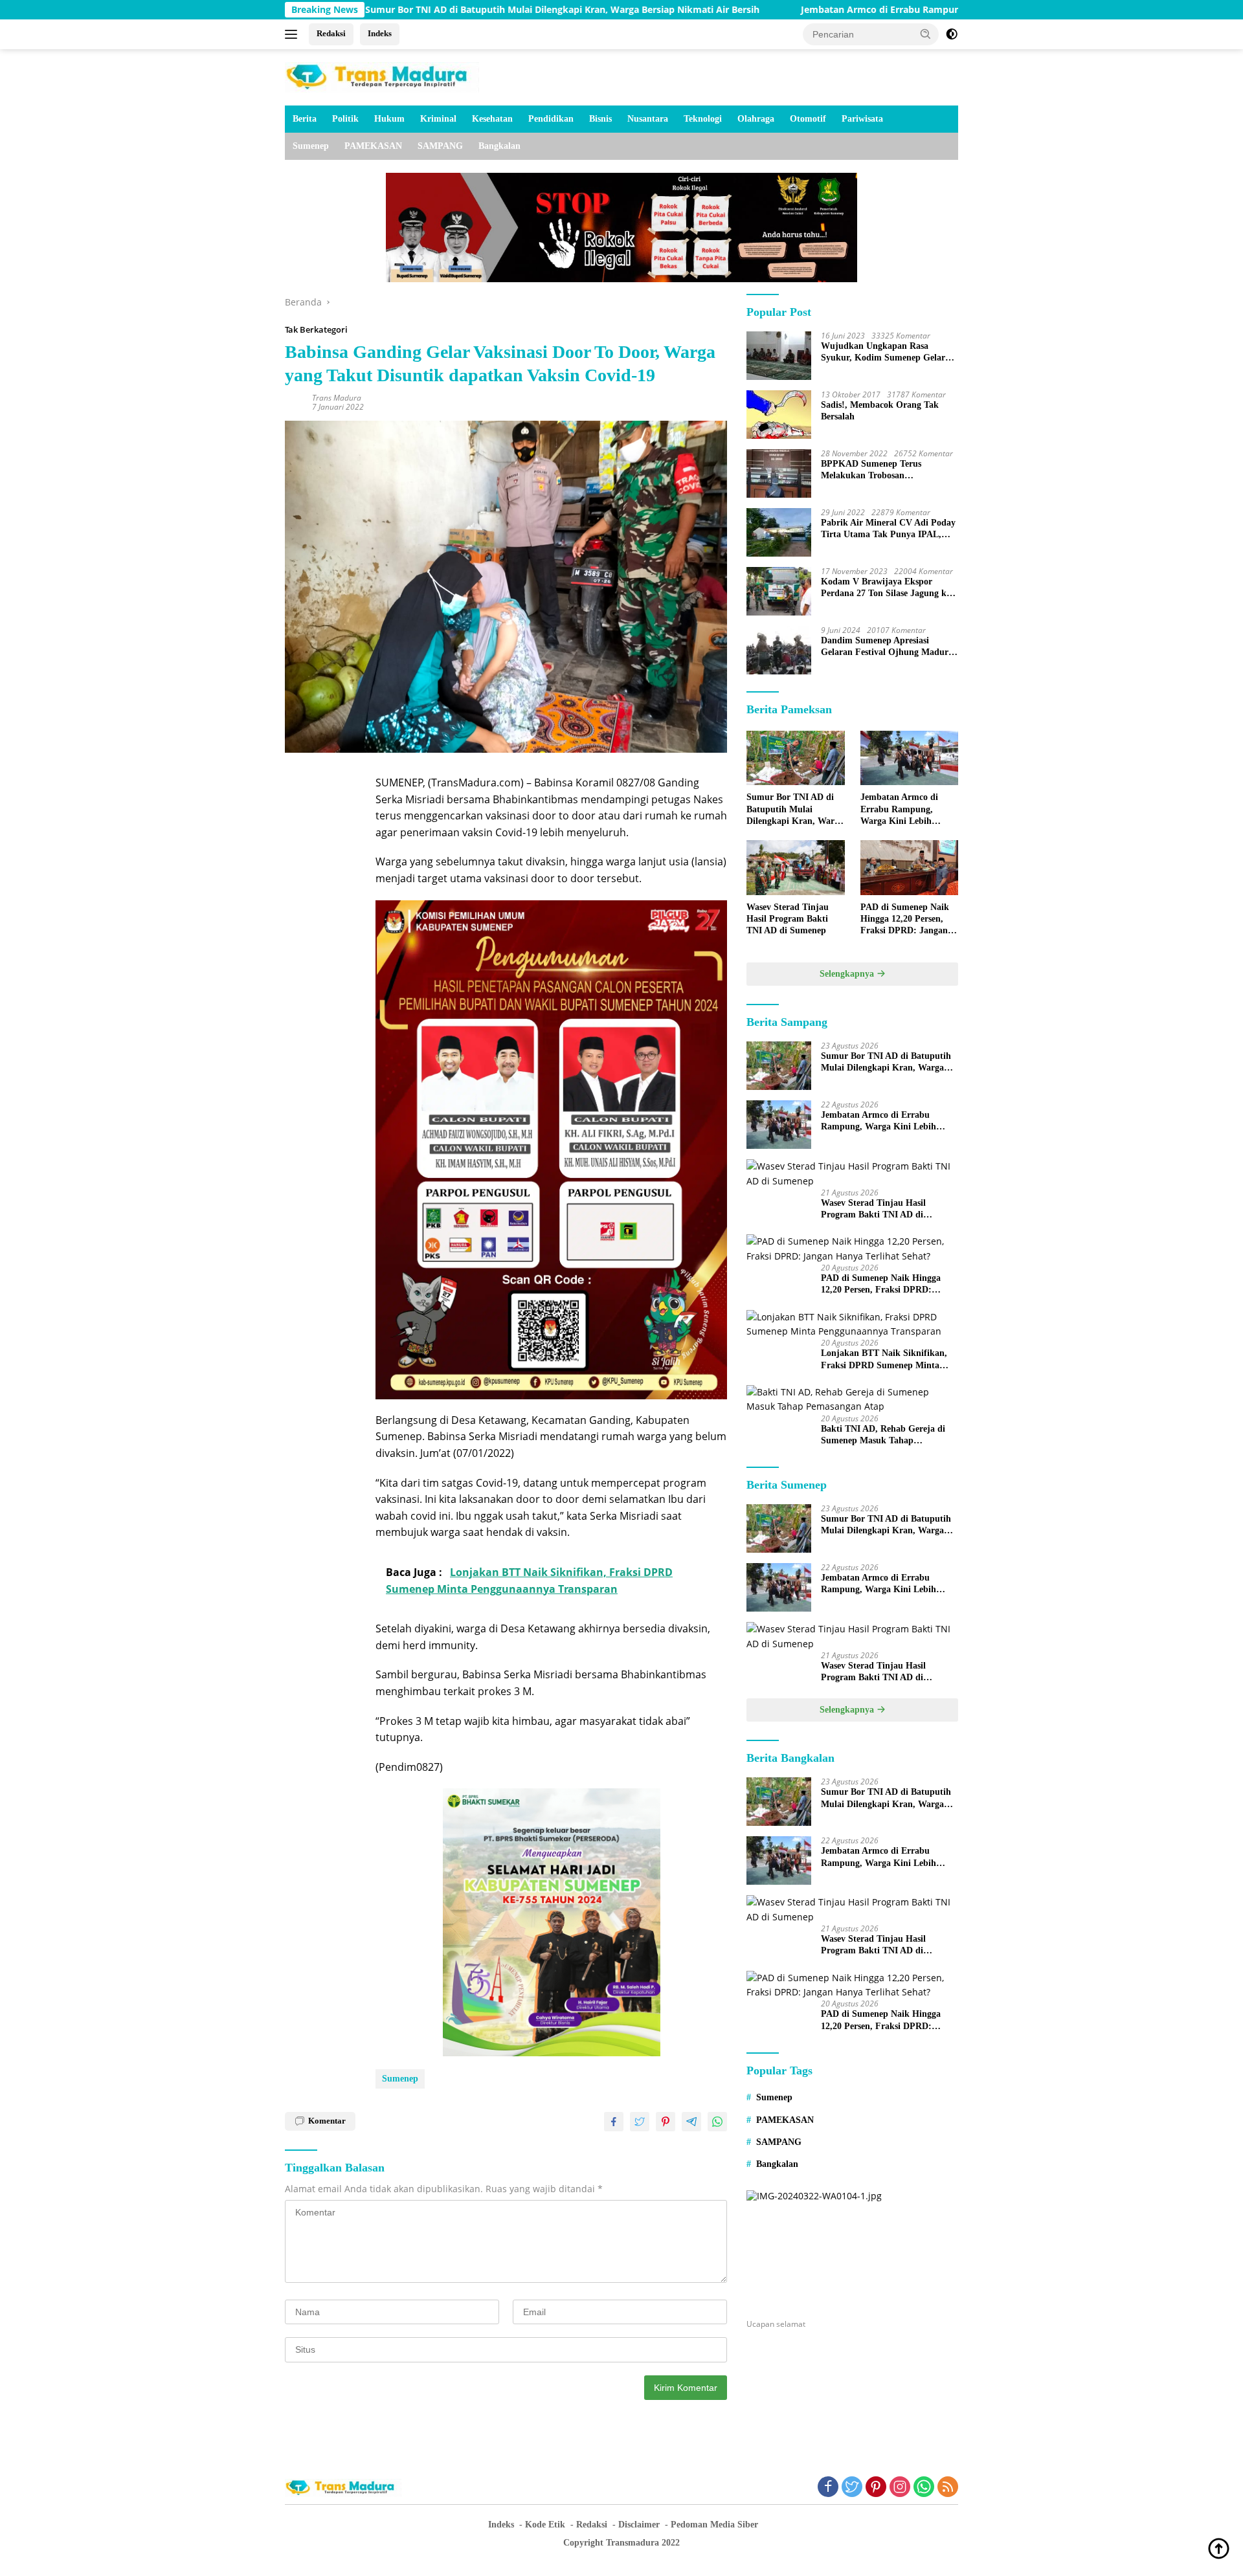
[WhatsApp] (924, 2488)
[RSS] (948, 2488)
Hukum (389, 119)
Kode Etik (545, 2525)
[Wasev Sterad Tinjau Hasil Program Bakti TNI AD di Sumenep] (795, 868)
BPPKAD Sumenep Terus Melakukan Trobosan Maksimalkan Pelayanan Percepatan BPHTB (871, 470)
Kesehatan (492, 119)
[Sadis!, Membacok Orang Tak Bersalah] (779, 415)
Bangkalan (499, 146)
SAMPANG (440, 146)
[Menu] (294, 34)
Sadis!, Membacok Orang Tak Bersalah (880, 411)
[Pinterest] (876, 2488)
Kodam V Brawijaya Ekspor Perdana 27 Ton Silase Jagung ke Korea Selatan (886, 588)
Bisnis (600, 119)
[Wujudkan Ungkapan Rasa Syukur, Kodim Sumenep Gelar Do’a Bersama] (779, 356)
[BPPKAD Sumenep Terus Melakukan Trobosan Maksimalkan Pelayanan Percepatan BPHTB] (779, 473)
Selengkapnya (848, 974)
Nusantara (648, 119)
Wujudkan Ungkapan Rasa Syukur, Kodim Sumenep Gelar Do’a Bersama (883, 352)
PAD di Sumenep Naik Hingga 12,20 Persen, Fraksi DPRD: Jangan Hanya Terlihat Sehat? (905, 920)
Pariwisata (862, 119)
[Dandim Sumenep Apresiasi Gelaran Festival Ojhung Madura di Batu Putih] (779, 650)
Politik (345, 119)
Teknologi (703, 119)
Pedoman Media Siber (714, 2525)
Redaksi (331, 33)
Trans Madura (337, 398)
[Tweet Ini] (640, 2122)
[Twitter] (852, 2488)
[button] (926, 34)
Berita (305, 119)
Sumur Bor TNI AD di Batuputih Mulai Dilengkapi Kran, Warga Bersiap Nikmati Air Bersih (437, 10)
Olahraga (756, 119)
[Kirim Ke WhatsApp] (717, 2122)
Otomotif (808, 119)
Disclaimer (639, 2525)
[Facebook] (828, 2488)
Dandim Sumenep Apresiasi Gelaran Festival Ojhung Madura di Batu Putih (887, 647)
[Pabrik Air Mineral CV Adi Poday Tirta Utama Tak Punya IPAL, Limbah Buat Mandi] (779, 532)
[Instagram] (900, 2488)
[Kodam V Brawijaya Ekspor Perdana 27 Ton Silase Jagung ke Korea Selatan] (779, 591)
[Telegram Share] (691, 2122)
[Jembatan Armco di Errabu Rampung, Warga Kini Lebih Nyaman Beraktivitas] (909, 758)
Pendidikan (551, 119)
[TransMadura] (382, 76)
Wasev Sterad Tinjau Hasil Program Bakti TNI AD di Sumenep (788, 919)
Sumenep (311, 146)
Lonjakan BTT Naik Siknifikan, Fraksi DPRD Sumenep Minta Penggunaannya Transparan (884, 1360)
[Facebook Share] (614, 2122)
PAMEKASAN (373, 146)
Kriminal (438, 119)
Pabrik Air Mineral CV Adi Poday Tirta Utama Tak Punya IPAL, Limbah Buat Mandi (888, 529)
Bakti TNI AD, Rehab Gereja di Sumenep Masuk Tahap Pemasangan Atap (883, 1435)
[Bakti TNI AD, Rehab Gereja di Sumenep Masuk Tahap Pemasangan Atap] (852, 1400)
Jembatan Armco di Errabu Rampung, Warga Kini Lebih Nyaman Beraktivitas (846, 10)
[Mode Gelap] (952, 34)
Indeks (380, 33)
